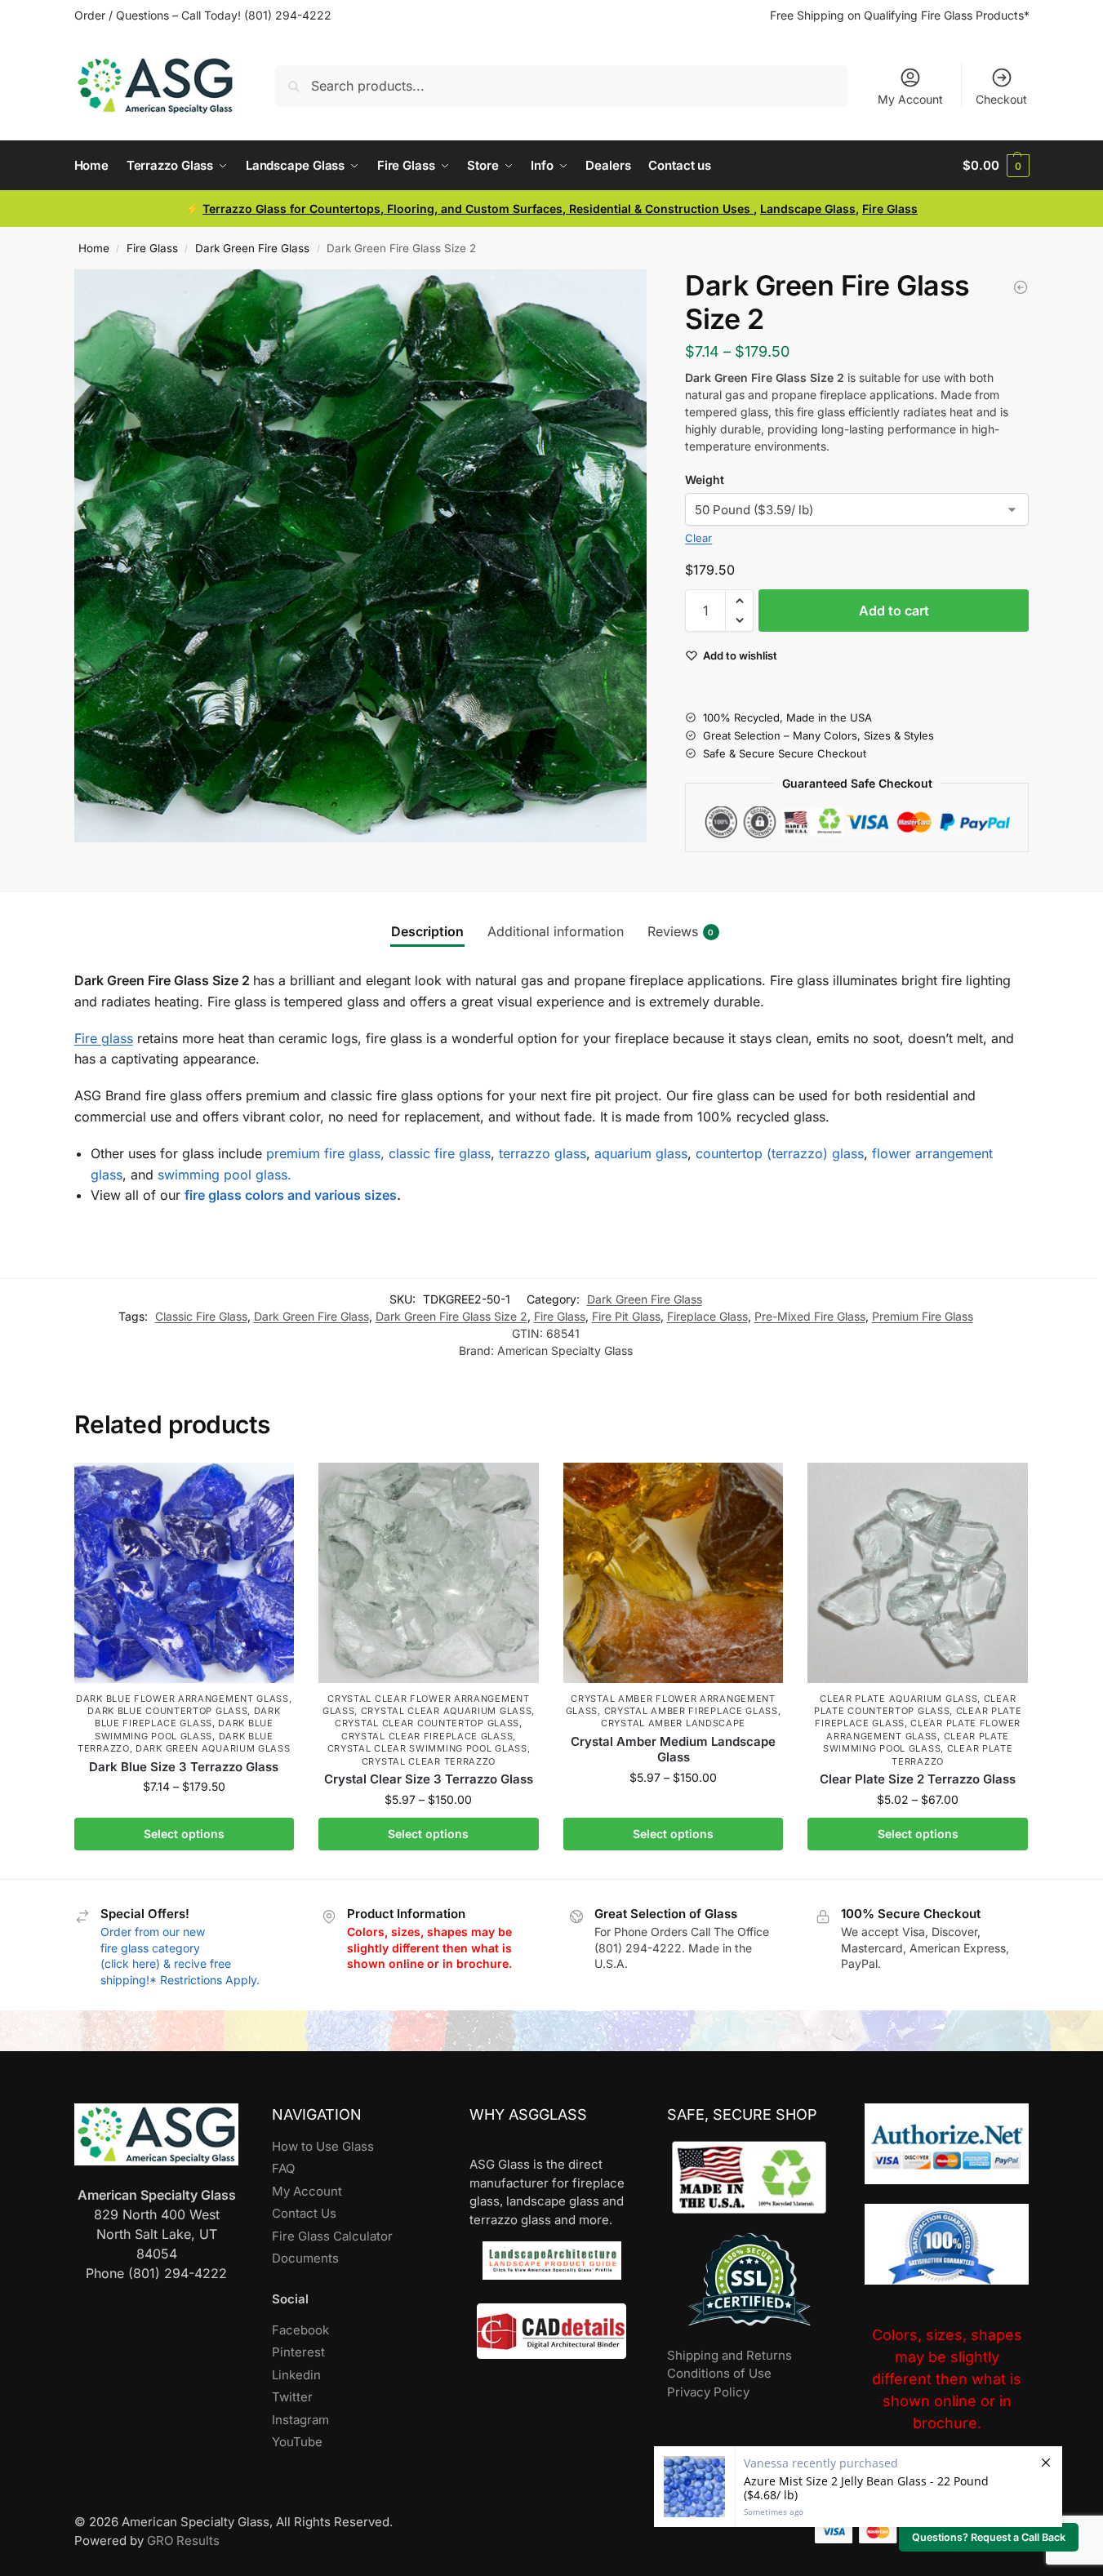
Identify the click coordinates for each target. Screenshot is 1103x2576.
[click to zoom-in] (361, 556)
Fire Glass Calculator (332, 2236)
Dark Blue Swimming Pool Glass (184, 1729)
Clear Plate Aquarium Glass (898, 1699)
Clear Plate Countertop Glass (915, 1705)
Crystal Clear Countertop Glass (427, 1723)
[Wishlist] (269, 1487)
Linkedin (296, 2375)
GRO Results (183, 2540)
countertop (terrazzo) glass (780, 1153)
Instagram (300, 2420)
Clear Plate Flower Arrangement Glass (923, 1729)
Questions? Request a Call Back (989, 2537)
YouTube (297, 2442)
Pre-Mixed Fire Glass (810, 1316)
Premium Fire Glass (923, 1316)
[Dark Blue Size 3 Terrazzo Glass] (185, 1573)
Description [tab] (427, 931)
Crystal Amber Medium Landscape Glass (673, 1750)
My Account (910, 99)
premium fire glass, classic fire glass (378, 1153)
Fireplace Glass (707, 1316)
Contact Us (304, 2213)
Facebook (300, 2330)
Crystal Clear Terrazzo (429, 1761)
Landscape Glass (808, 209)
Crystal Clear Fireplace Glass (427, 1736)
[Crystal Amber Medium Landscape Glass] (674, 1573)
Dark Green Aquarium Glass (213, 1748)
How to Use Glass (323, 2146)
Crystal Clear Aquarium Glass (447, 1711)
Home (94, 248)
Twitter (292, 2397)
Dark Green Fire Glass (252, 248)
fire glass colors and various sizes (291, 1195)
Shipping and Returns (729, 2355)
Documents (305, 2258)
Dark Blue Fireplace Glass (188, 1717)
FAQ (283, 2168)
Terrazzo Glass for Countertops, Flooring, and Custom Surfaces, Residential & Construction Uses (478, 209)
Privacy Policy (708, 2392)
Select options (184, 1834)
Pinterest (298, 2352)
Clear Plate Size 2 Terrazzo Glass (918, 1779)
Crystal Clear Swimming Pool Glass (427, 1748)
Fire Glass (890, 209)
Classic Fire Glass (201, 1316)
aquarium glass (641, 1153)
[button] (996, 166)
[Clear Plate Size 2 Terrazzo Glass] (918, 1573)
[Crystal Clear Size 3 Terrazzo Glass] (429, 1573)
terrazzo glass (543, 1153)
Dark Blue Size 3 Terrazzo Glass (184, 1767)
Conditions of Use (719, 2373)
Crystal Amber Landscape (673, 1723)
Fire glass (104, 1038)
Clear (698, 538)
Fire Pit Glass (626, 1316)
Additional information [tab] (556, 931)
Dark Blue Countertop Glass (167, 1711)
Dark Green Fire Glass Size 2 (451, 1316)
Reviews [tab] (681, 931)
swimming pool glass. (225, 1175)
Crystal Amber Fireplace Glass (691, 1711)
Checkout (1001, 99)
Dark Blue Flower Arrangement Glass (182, 1699)
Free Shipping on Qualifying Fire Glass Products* (900, 15)
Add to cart (894, 611)
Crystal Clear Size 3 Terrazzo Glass (429, 1779)
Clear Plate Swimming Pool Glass (916, 1742)
